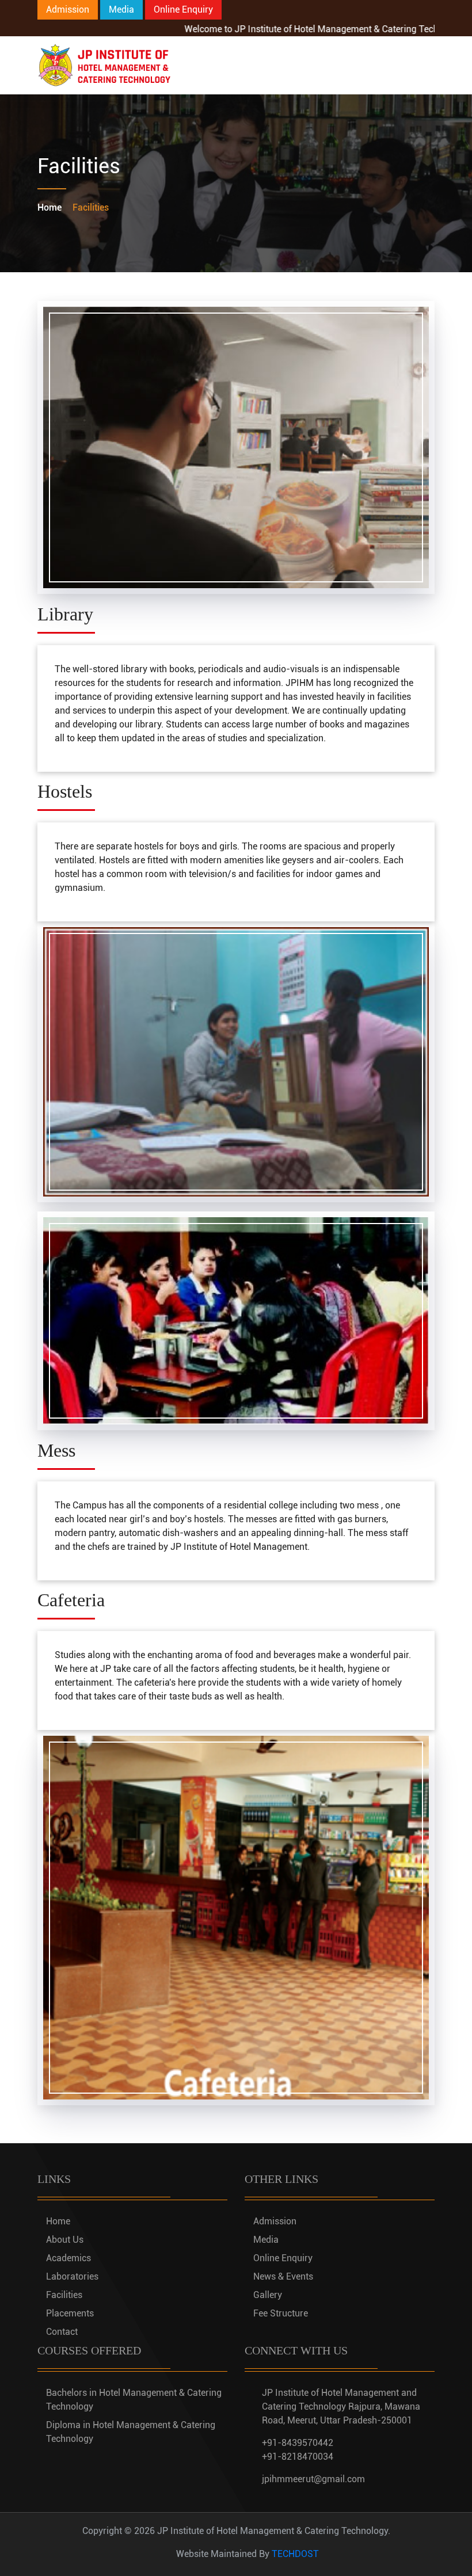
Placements (70, 2313)
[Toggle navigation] (418, 66)
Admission (68, 9)
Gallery (268, 2295)
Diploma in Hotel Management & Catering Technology (131, 2432)
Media (121, 9)
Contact (62, 2332)
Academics (68, 2258)
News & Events (283, 2276)
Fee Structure (281, 2313)
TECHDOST (295, 2554)
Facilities (64, 2295)
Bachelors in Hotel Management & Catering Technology (134, 2400)
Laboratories (72, 2276)
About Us (65, 2240)
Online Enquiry (183, 9)
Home (50, 207)
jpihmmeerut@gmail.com (313, 2479)
